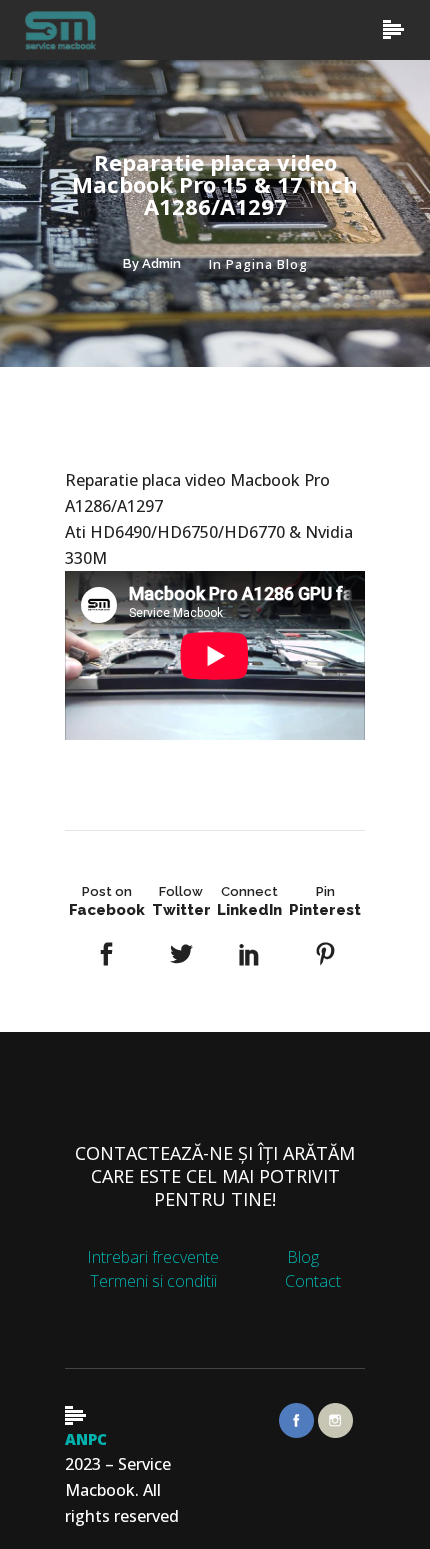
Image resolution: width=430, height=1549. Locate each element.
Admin (161, 263)
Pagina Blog (267, 264)
